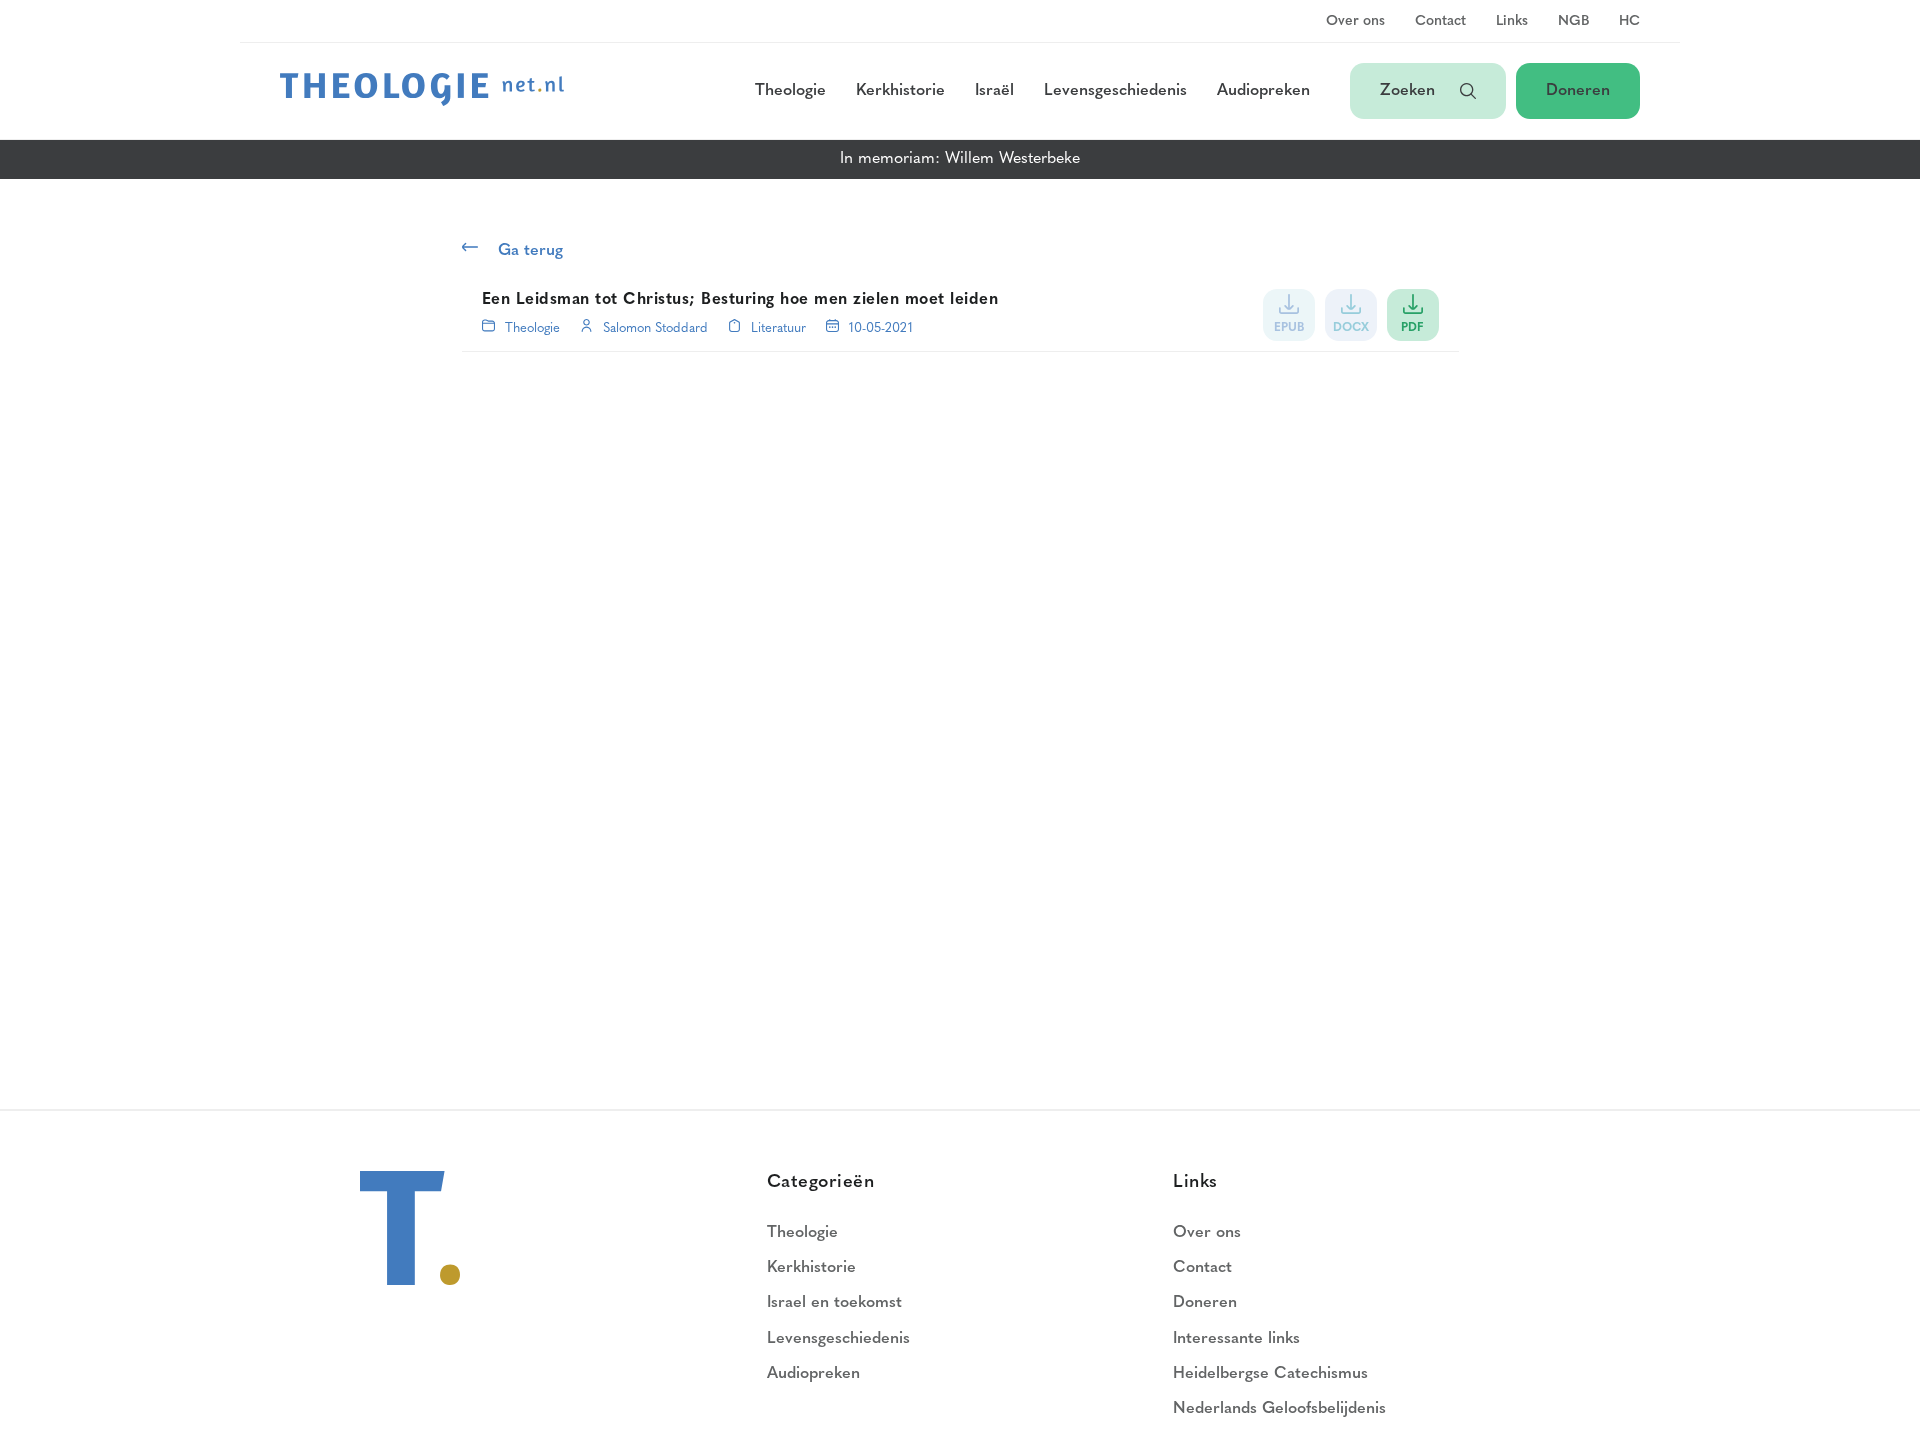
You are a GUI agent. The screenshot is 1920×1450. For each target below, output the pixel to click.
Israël (994, 91)
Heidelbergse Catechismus (1270, 1374)
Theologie (790, 91)
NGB (1573, 22)
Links (1512, 22)
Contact (1440, 22)
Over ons (1355, 22)
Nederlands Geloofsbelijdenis (1279, 1409)
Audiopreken (1263, 91)
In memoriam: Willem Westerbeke (960, 159)
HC (1629, 22)
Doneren (1578, 91)
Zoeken (1410, 91)
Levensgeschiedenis (1115, 91)
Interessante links (1236, 1339)
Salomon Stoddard (655, 328)
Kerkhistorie (900, 91)
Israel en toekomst (834, 1303)
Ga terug (530, 251)
